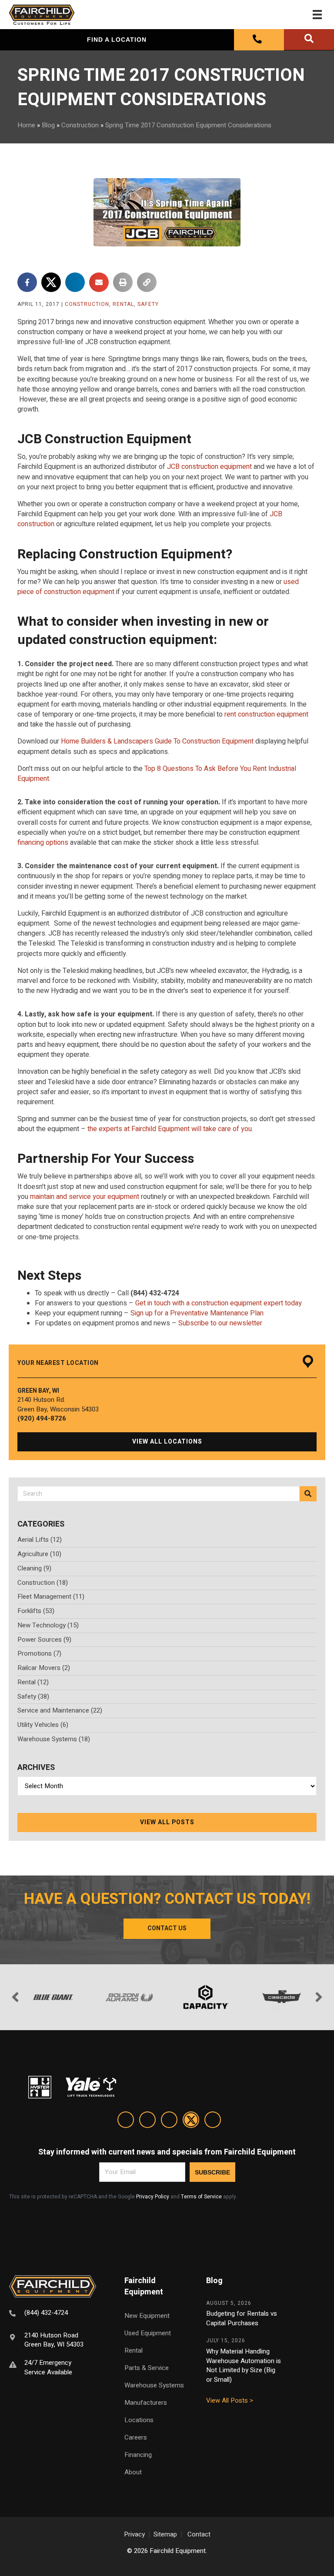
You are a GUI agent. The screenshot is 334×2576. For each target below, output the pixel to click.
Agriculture (33, 1554)
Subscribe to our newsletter (220, 1323)
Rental (123, 304)
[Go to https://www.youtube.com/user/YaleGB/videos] (213, 2121)
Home (26, 125)
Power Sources (40, 1640)
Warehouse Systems (47, 1739)
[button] (167, 1442)
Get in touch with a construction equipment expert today (219, 1303)
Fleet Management (44, 1597)
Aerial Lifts (33, 1540)
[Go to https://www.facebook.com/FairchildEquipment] (147, 2121)
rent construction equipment (266, 714)
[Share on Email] (99, 282)
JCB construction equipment (209, 467)
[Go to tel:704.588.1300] (56, 2314)
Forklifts (29, 1611)
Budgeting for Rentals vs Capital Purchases (242, 2318)
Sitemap (165, 2534)
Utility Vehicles (38, 1725)
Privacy (134, 2534)
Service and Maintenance (53, 1710)
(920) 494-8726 (42, 1418)
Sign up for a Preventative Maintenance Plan (197, 1313)
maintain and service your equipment (85, 1197)
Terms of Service (201, 2197)
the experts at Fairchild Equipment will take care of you (170, 1129)
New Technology (42, 1625)
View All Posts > (230, 2400)
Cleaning (30, 1568)
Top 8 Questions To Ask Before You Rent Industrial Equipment (157, 774)
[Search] (308, 1494)
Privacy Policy (153, 2197)
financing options (43, 843)
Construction (80, 125)
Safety (148, 304)
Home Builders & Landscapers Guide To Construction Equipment (157, 741)
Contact (199, 2534)
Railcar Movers (39, 1668)
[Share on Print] (123, 282)
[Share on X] (51, 282)
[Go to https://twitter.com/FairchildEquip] (191, 2121)
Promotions (35, 1653)
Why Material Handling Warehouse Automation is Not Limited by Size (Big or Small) (244, 2365)
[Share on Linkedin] (75, 282)
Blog (48, 125)
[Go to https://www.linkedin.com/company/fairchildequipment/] (126, 2121)
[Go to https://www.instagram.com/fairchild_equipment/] (169, 2121)
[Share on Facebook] (27, 282)
